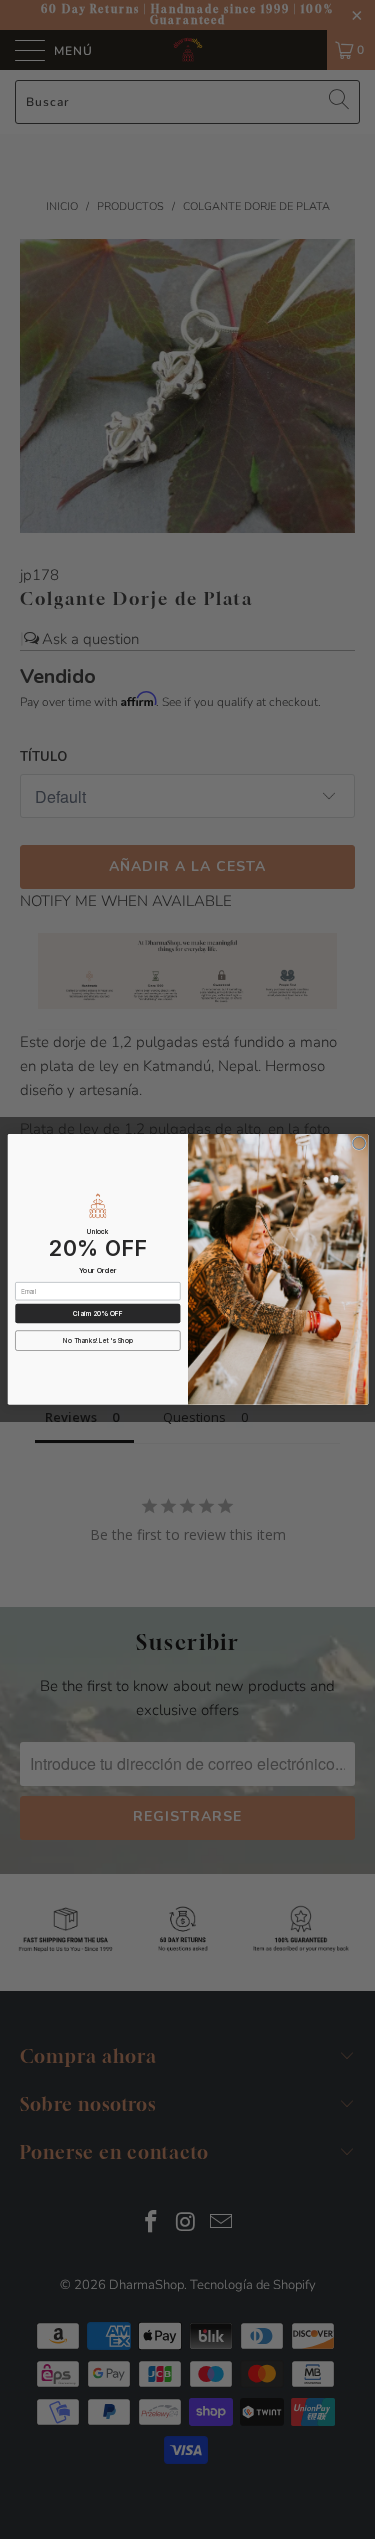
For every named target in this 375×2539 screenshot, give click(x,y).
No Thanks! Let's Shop (98, 1341)
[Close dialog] (358, 1143)
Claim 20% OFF (97, 1314)
